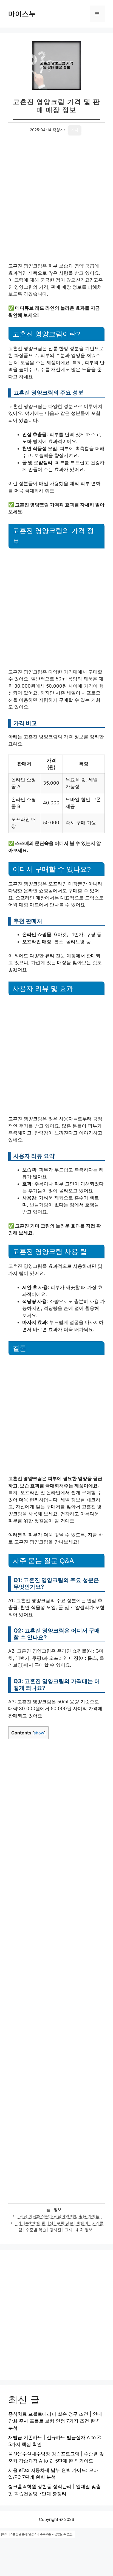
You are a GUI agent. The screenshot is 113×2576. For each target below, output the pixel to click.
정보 (58, 2210)
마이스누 (22, 14)
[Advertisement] (56, 204)
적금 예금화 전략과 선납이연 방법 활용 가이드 (60, 2216)
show (39, 1733)
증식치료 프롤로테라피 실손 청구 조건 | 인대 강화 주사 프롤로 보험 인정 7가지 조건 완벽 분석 (55, 2421)
